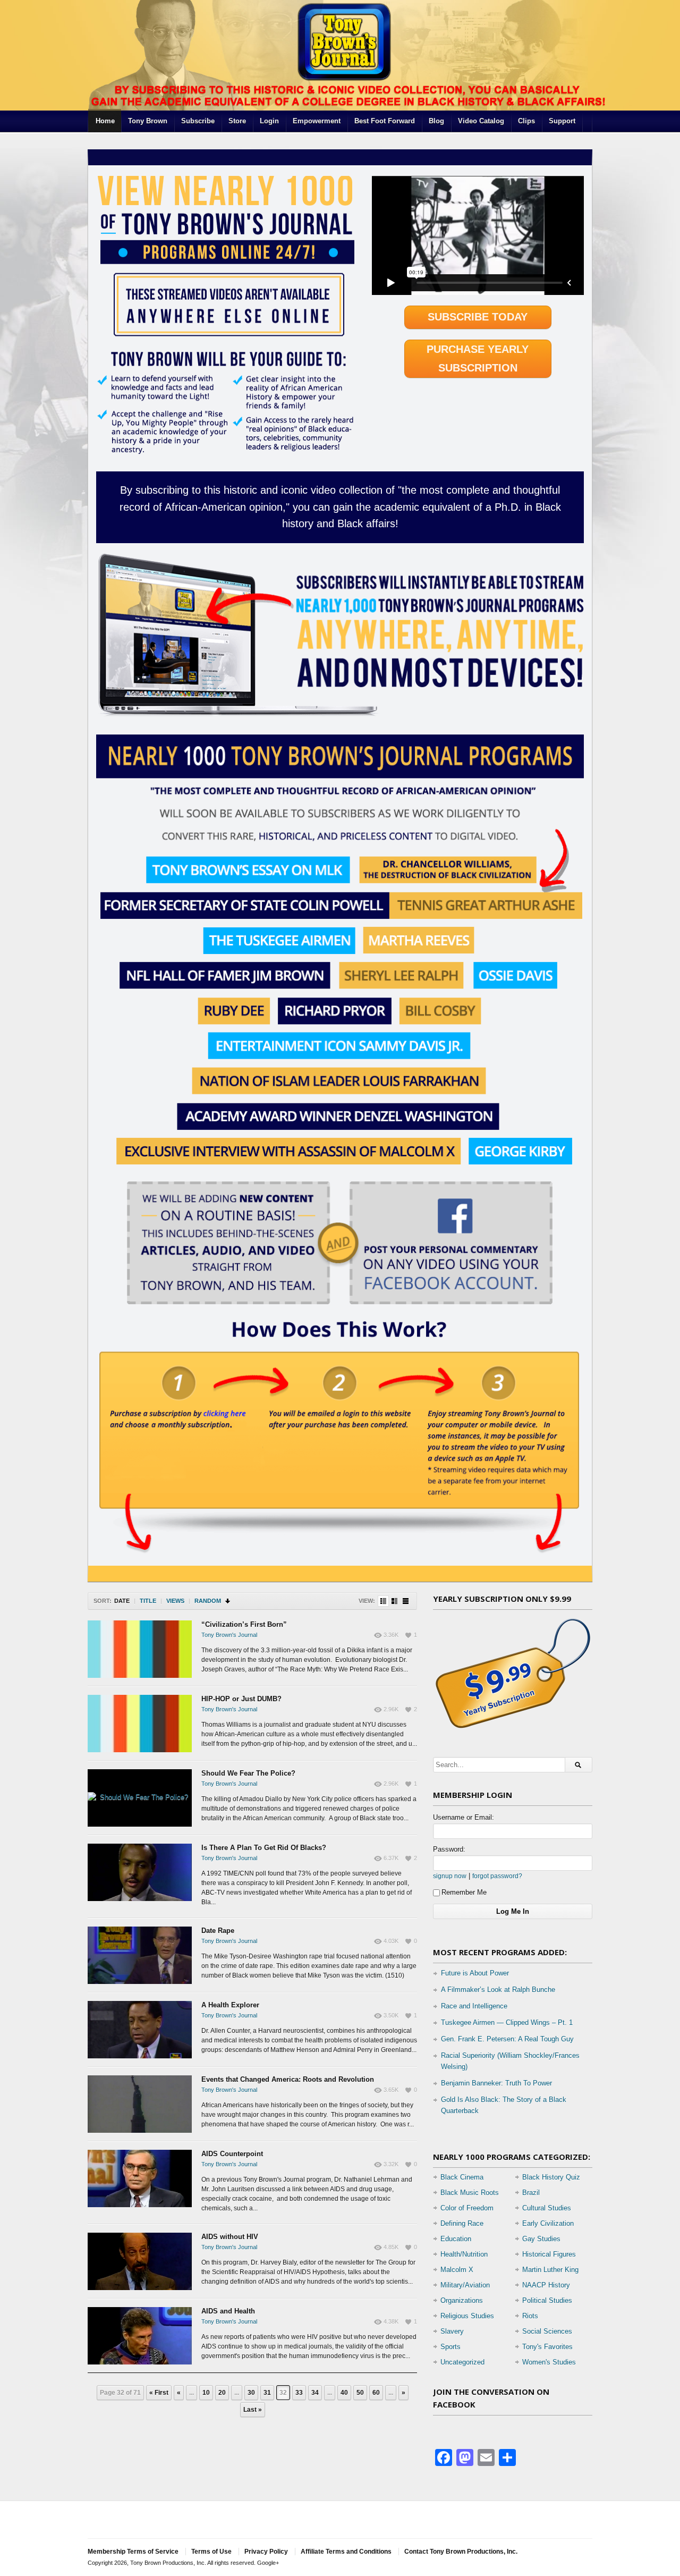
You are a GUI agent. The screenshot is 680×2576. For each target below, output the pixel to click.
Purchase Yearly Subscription (478, 358)
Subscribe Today (478, 317)
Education (456, 2239)
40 (344, 2393)
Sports (450, 2347)
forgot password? (497, 1876)
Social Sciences (547, 2331)
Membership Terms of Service (133, 2552)
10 (206, 2393)
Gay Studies (541, 2239)
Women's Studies (549, 2362)
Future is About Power (475, 1973)
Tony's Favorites (547, 2347)
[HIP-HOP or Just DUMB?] (140, 1724)
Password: (449, 1849)
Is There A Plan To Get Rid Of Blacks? (264, 1848)
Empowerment (317, 121)
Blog (436, 121)
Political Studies (547, 2300)
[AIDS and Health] (140, 2336)
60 (376, 2393)
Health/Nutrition (464, 2254)
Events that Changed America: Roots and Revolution (288, 2079)
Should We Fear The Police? (248, 1773)
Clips (526, 121)
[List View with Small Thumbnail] (383, 1601)
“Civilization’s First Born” (244, 1624)
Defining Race (462, 2223)
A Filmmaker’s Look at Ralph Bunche (498, 1990)
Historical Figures (549, 2254)
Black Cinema (462, 2177)
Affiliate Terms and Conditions (346, 2552)
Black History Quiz (551, 2177)
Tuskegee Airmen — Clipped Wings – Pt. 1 (507, 2022)
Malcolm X (457, 2270)
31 (267, 2393)
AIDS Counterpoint (232, 2154)
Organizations (462, 2300)
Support (562, 121)
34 (315, 2393)
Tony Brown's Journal (229, 1635)
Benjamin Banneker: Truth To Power (496, 2083)
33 (299, 2393)
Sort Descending (228, 1601)
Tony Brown (148, 121)
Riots (530, 2316)
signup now (450, 1876)
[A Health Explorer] (140, 2030)
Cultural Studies (547, 2208)
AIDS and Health (228, 2311)
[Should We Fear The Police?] (140, 1798)
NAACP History (546, 2285)
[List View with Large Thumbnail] (406, 1601)
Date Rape (218, 1931)
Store (237, 121)
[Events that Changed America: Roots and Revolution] (140, 2104)
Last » (253, 2410)
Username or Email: (464, 1817)
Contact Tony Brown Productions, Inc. (461, 2552)
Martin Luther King (550, 2270)
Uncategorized (462, 2362)
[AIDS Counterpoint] (140, 2178)
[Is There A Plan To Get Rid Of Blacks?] (140, 1872)
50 (360, 2393)
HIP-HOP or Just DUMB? (241, 1699)
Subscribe (198, 121)
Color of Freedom (467, 2208)
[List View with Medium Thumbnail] (394, 1601)
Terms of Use (211, 2552)
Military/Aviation (465, 2285)
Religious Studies (467, 2316)
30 (251, 2393)
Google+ (268, 2563)
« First (159, 2393)
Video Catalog (481, 121)
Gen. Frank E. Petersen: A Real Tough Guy (507, 2039)
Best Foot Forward (385, 121)
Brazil (531, 2193)
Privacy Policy (266, 2552)
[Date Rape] (140, 1955)
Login (269, 121)
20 (222, 2393)
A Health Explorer (230, 2005)
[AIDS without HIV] (140, 2261)
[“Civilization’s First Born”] (140, 1649)
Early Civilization (548, 2223)
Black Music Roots (470, 2193)
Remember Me (464, 1892)
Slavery (452, 2331)
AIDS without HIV (230, 2237)
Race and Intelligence (474, 2006)
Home (105, 121)
